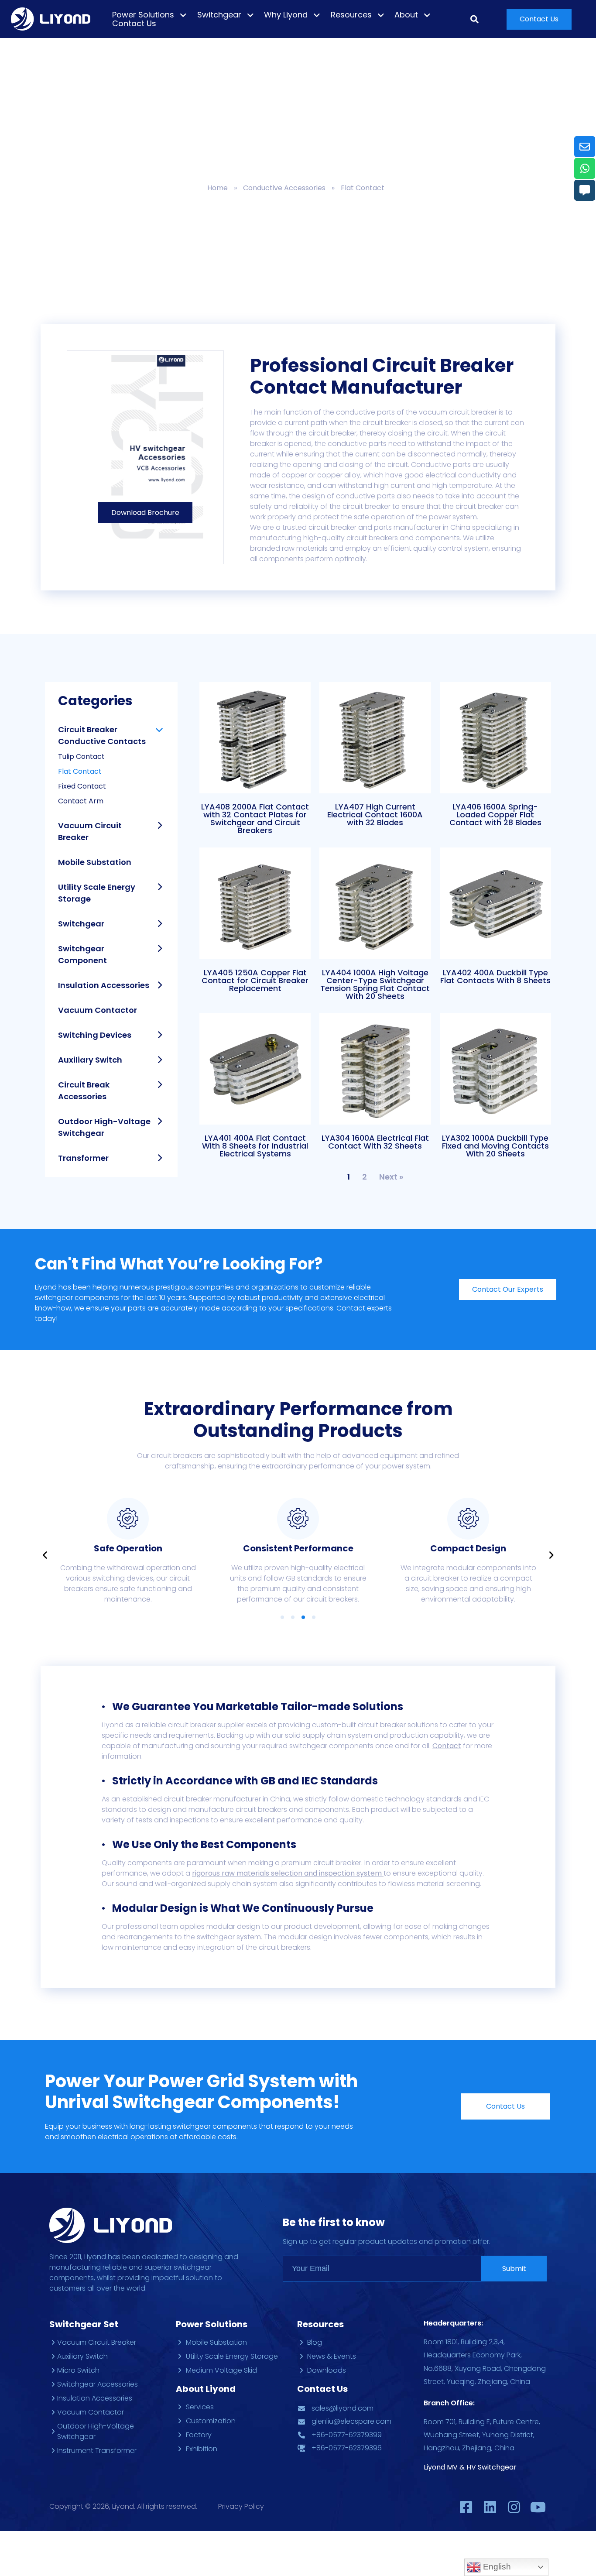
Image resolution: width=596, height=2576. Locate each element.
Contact (447, 1746)
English (496, 2567)
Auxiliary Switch (90, 1060)
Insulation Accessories (104, 985)
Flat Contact (80, 771)
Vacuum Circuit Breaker (90, 831)
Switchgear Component (82, 954)
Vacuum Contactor (98, 1010)
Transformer (83, 1158)
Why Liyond (286, 15)
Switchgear (81, 924)
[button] (539, 19)
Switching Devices (95, 1035)
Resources (351, 15)
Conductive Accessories (284, 188)
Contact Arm (81, 801)
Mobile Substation (95, 862)
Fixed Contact (82, 786)
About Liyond (206, 2389)
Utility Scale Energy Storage (97, 893)
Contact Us (134, 24)
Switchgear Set (84, 2324)
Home (218, 188)
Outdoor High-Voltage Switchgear (104, 1127)
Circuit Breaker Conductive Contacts (102, 735)
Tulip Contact (81, 756)
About (406, 15)
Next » (391, 1177)
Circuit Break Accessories (84, 1091)
